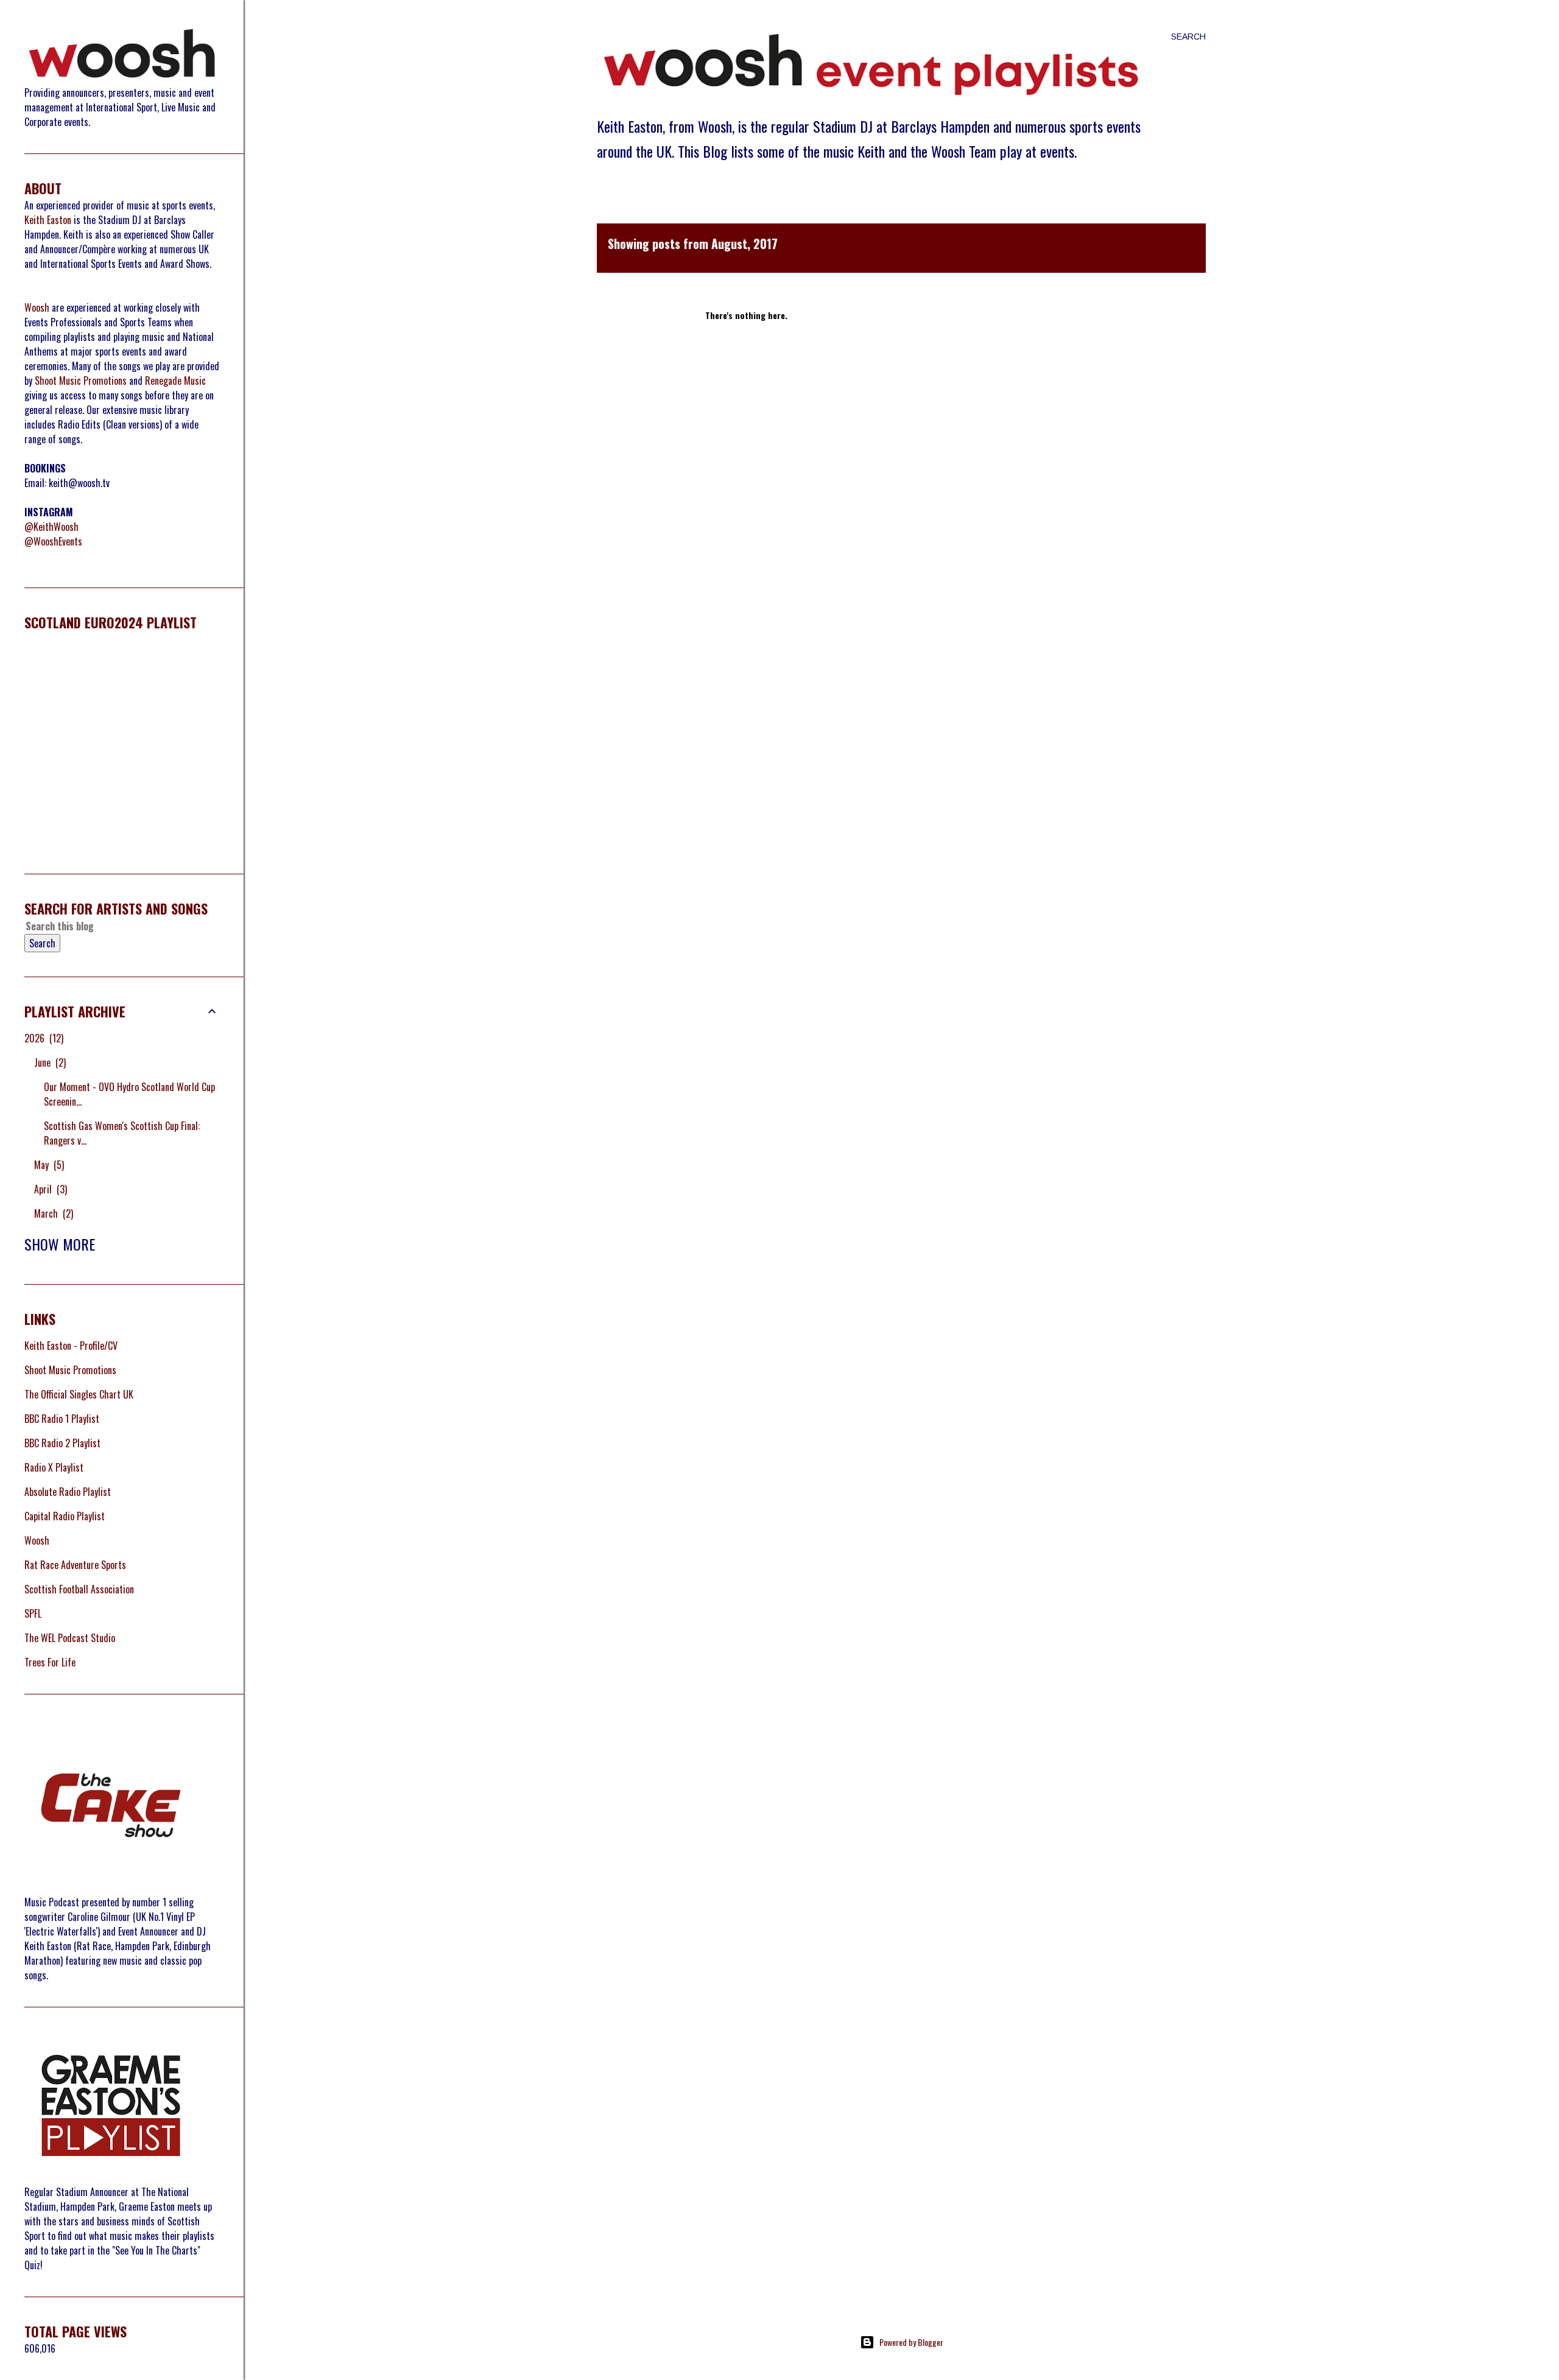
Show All (1157, 248)
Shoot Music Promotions (81, 381)
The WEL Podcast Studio (70, 1638)
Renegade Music (175, 381)
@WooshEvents (53, 541)
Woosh (37, 307)
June (49, 1062)
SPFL (33, 1613)
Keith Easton (48, 220)
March (52, 1213)
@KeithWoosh (51, 527)
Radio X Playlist (54, 1467)
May (48, 1165)
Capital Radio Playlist (65, 1516)
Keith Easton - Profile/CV (71, 1346)
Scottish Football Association (79, 1589)
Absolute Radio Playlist (68, 1492)
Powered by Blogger (911, 2342)
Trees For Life (50, 1662)
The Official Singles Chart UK (79, 1394)
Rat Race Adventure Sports (75, 1565)
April (49, 1189)
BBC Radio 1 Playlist (62, 1419)
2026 (43, 1038)
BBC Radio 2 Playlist (62, 1443)
